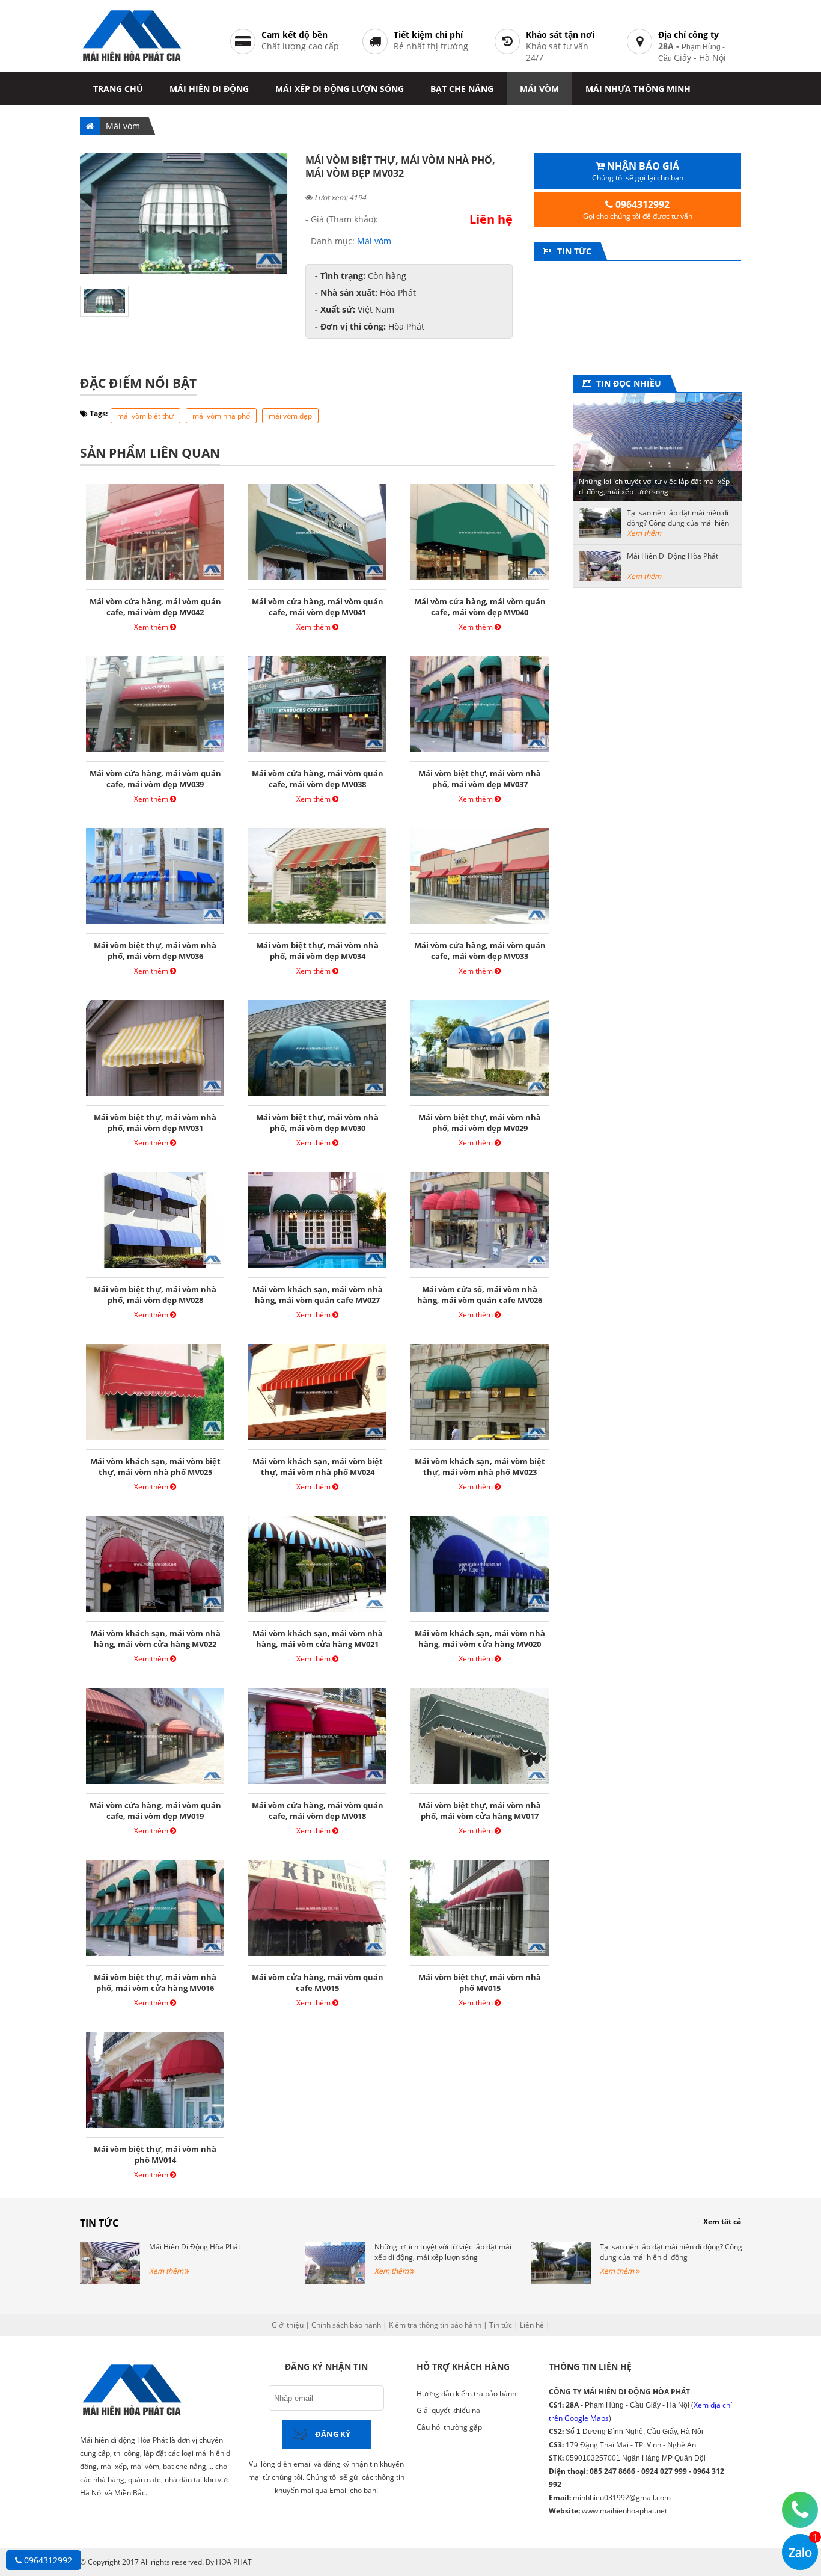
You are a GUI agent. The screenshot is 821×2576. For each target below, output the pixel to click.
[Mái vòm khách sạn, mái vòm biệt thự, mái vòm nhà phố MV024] (317, 1440)
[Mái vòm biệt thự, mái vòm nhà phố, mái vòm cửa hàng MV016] (155, 1956)
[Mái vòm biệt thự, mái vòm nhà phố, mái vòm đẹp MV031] (155, 1096)
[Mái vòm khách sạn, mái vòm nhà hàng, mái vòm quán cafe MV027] (317, 1268)
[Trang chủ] (90, 126)
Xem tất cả (722, 2222)
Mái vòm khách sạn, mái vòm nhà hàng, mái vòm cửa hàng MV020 (480, 1639)
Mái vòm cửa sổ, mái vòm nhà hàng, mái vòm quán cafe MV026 (480, 1295)
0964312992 (47, 2560)
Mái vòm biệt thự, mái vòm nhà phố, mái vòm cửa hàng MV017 (480, 1811)
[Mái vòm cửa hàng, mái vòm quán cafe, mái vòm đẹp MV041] (317, 580)
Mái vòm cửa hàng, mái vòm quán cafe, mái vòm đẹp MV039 (155, 779)
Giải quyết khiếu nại (449, 2410)
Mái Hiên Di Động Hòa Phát (673, 556)
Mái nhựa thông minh (638, 89)
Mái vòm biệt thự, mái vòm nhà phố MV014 (155, 2154)
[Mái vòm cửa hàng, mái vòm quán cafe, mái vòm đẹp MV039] (155, 752)
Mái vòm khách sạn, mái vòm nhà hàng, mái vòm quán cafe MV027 (318, 1295)
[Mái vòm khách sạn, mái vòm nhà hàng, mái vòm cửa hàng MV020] (480, 1612)
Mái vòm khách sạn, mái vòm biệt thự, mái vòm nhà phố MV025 (155, 1467)
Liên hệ (532, 2325)
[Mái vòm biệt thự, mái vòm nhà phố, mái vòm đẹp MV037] (480, 752)
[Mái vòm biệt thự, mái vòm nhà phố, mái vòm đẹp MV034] (317, 924)
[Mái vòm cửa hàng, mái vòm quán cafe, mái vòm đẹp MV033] (480, 924)
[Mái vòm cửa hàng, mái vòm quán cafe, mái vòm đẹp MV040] (480, 580)
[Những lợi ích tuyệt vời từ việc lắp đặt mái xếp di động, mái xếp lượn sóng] (335, 2281)
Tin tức (572, 251)
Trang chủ (118, 89)
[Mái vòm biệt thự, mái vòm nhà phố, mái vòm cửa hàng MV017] (480, 1784)
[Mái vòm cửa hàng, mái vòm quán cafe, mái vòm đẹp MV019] (155, 1784)
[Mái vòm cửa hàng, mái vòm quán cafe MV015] (317, 1956)
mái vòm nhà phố (221, 416)
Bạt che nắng (462, 89)
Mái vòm (539, 89)
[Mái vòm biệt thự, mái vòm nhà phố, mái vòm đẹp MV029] (480, 1096)
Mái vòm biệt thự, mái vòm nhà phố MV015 (480, 1983)
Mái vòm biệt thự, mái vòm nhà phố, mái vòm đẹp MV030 (317, 1123)
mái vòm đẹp (290, 416)
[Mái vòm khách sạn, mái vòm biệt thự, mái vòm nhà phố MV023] (480, 1440)
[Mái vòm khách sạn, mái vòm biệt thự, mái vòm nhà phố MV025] (155, 1440)
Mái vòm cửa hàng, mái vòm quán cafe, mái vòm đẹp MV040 (480, 607)
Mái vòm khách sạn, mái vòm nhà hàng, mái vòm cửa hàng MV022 (155, 1639)
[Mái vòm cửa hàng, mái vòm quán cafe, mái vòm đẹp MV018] (317, 1784)
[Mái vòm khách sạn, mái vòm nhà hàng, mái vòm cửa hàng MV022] (155, 1612)
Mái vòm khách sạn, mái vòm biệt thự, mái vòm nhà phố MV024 (318, 1467)
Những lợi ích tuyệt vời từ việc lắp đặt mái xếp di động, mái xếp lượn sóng (654, 486)
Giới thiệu (288, 2325)
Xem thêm (152, 627)
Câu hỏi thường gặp (449, 2427)
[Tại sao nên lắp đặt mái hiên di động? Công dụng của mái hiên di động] (561, 2281)
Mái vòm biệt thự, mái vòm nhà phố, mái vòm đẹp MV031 (155, 1123)
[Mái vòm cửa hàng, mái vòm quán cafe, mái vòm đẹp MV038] (317, 752)
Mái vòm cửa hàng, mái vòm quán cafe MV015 (318, 1983)
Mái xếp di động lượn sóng (340, 89)
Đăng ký (333, 2434)
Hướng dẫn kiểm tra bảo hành (466, 2394)
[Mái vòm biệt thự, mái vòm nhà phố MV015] (480, 1956)
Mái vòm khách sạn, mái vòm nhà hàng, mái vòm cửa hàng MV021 (318, 1639)
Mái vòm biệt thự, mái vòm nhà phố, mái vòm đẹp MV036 (155, 951)
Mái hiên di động (209, 89)
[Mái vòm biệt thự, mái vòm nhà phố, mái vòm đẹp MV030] (317, 1096)
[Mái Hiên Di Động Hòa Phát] (110, 2281)
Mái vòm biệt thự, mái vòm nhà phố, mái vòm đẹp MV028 (155, 1295)
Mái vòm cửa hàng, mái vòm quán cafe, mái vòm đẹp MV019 (155, 1811)
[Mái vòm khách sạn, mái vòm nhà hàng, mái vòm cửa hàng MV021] (317, 1612)
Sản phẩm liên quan (150, 453)
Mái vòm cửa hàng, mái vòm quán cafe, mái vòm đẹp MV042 (155, 607)
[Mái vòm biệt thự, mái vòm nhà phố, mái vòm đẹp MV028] (155, 1268)
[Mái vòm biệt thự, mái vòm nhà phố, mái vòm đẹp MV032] (184, 270)
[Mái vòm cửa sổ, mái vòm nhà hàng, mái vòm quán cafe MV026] (480, 1268)
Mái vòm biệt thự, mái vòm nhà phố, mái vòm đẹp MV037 (480, 779)
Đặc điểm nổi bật (138, 383)
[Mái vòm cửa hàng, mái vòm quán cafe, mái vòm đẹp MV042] (155, 580)
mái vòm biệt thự (145, 416)
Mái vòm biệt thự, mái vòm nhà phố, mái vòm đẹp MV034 (317, 951)
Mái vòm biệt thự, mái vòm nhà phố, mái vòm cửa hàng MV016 (155, 1983)
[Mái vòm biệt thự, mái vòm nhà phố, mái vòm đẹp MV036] (155, 924)
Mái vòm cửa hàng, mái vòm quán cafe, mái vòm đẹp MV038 (318, 779)
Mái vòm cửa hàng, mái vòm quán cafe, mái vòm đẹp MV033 (480, 951)
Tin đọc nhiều (626, 383)
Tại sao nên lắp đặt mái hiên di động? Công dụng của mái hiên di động (678, 523)
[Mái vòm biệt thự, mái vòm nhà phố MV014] (155, 2128)
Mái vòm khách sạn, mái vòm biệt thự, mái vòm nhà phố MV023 (480, 1467)
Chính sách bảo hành (346, 2325)
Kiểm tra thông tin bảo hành (435, 2325)
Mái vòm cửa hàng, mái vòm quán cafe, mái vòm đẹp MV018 (318, 1811)
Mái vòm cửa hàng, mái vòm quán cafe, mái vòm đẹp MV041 (318, 607)
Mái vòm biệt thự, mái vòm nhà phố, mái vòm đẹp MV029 (480, 1123)
